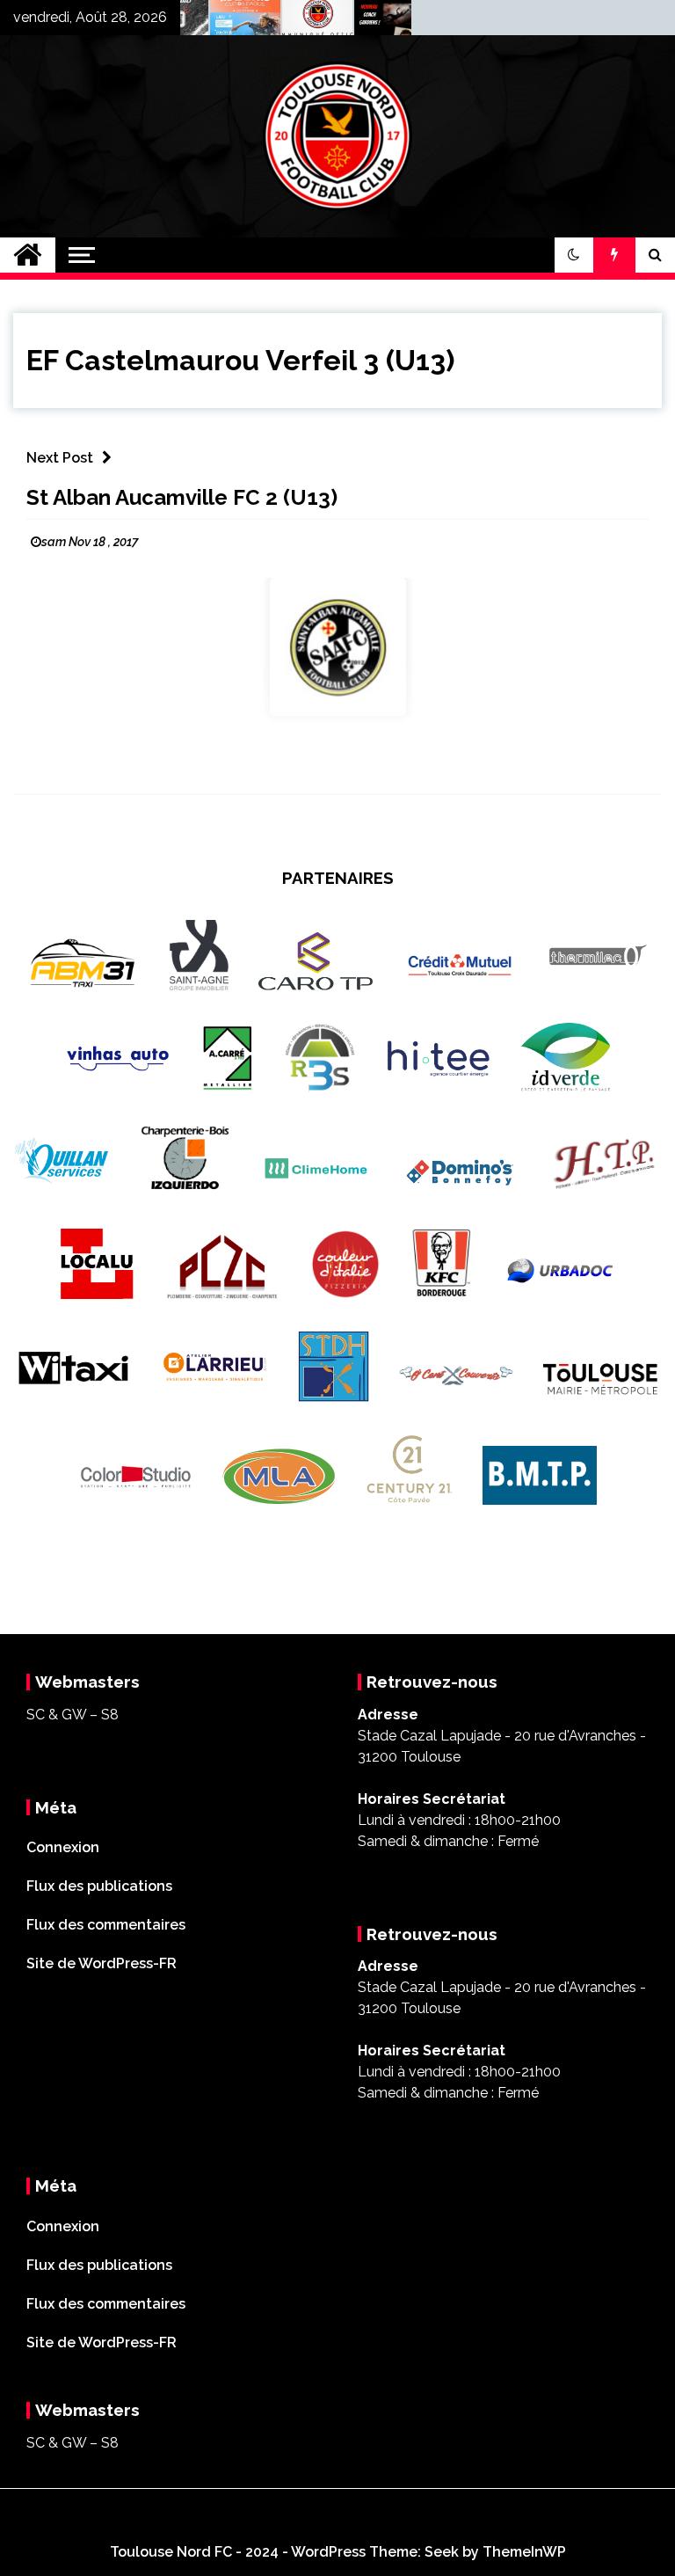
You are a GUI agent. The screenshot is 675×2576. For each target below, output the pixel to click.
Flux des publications (99, 1886)
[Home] (28, 255)
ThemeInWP (524, 2552)
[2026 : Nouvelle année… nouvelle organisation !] (294, 22)
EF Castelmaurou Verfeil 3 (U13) (240, 360)
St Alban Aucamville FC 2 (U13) (182, 497)
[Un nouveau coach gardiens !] (367, 22)
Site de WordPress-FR (102, 1963)
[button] (574, 255)
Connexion (63, 1847)
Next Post (60, 458)
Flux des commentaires (106, 1925)
